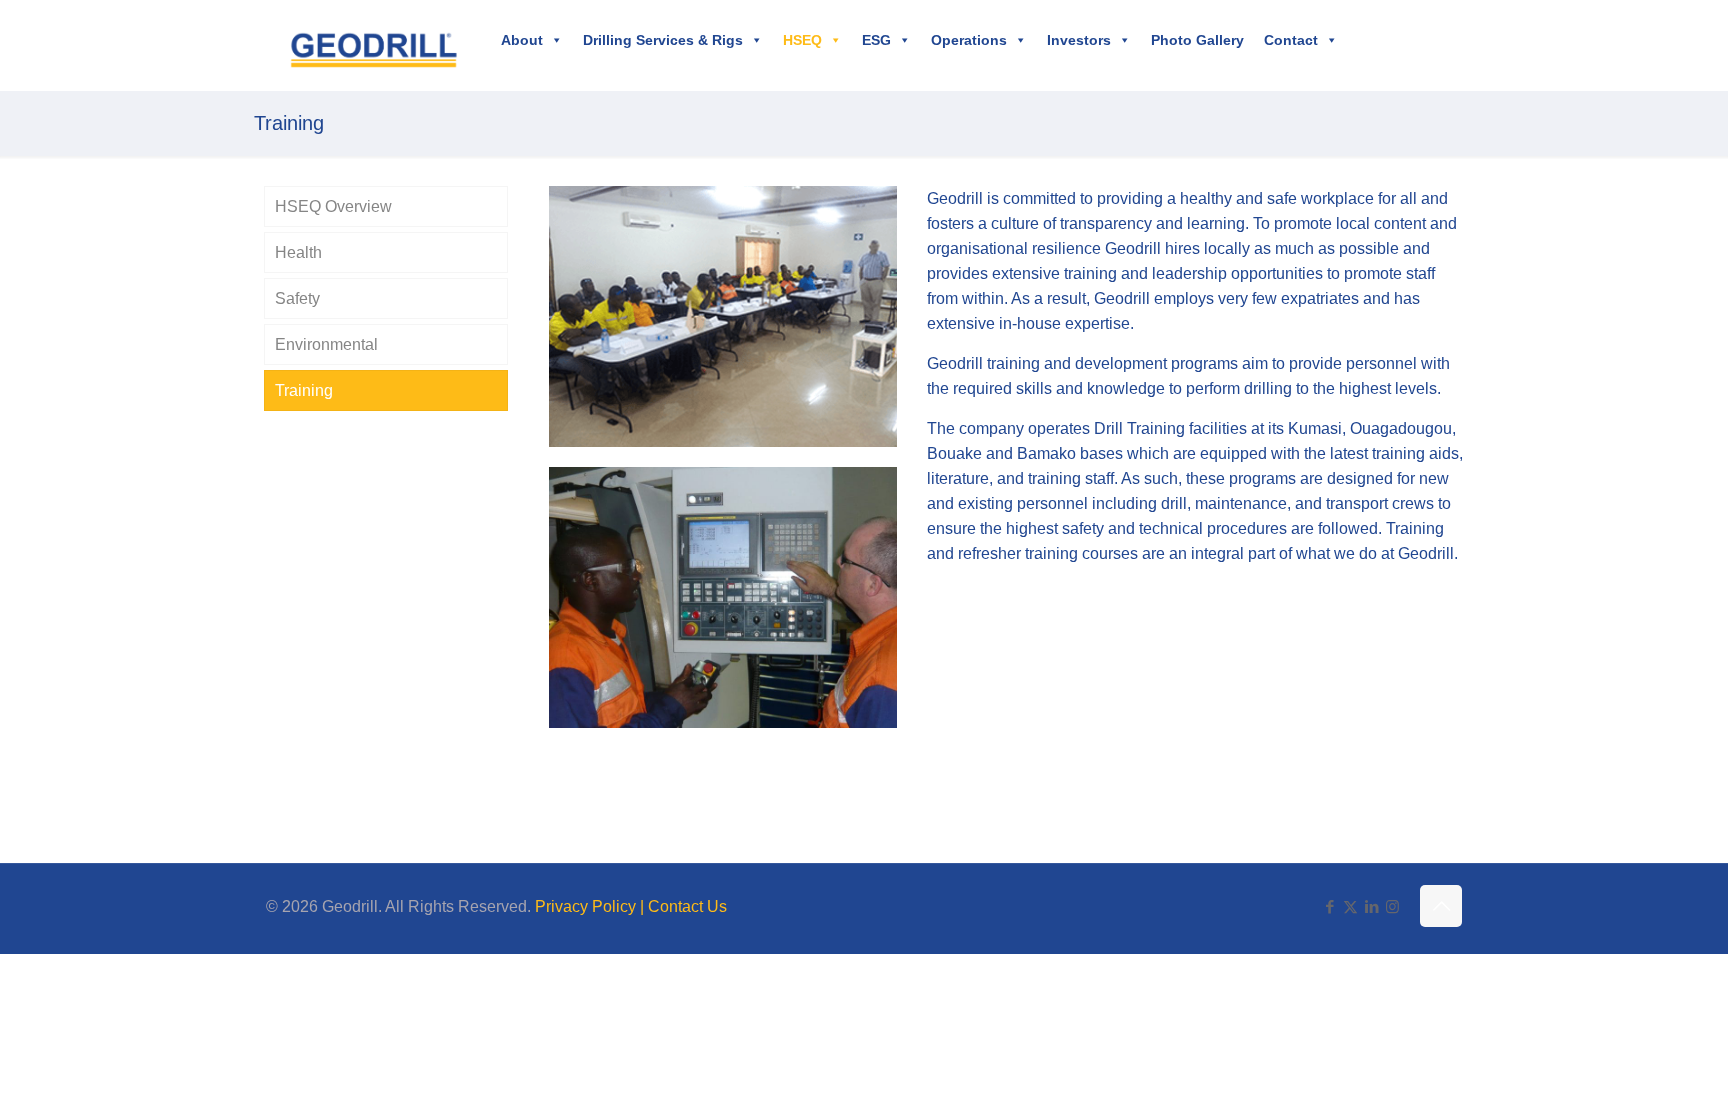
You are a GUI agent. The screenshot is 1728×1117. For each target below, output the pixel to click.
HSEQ (802, 40)
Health (298, 252)
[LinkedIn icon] (1371, 906)
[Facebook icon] (1329, 906)
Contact (1291, 40)
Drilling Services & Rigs (663, 40)
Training (304, 390)
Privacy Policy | (591, 906)
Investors (1079, 40)
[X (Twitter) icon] (1350, 906)
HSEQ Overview (333, 206)
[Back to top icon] (1441, 906)
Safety (297, 298)
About (522, 40)
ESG (876, 40)
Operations (969, 40)
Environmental (326, 344)
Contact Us (687, 906)
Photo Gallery (1197, 40)
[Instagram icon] (1392, 906)
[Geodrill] (373, 45)
